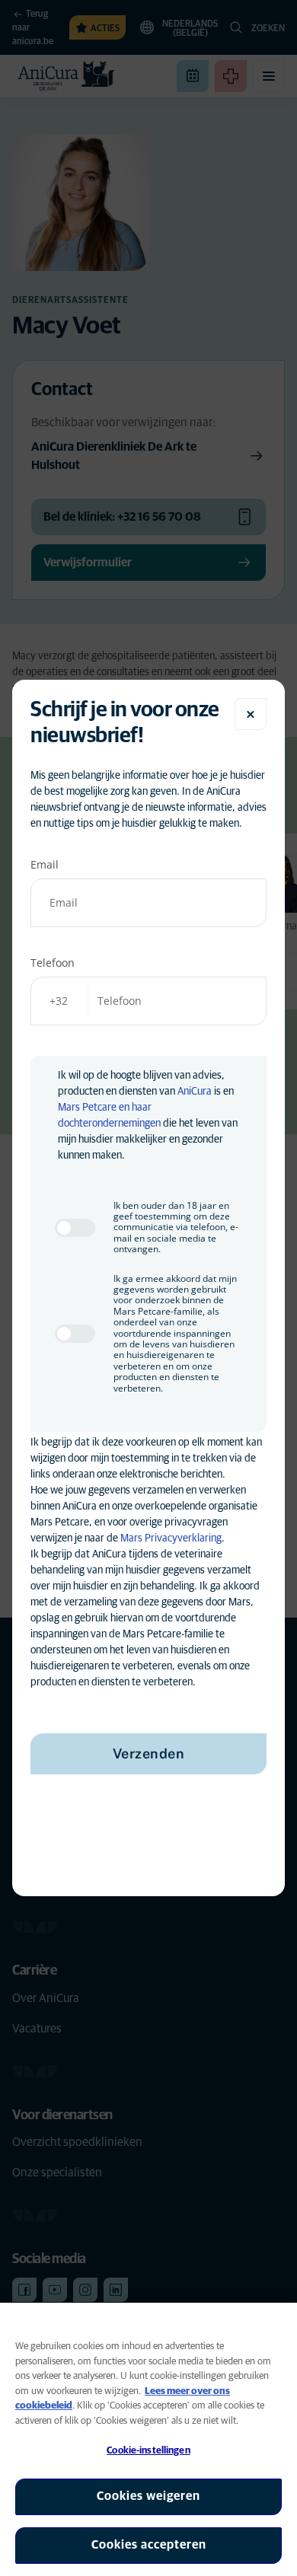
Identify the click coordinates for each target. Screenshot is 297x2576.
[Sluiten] (251, 714)
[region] (148, 2439)
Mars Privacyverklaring (171, 1538)
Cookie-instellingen (148, 2451)
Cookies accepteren (149, 2545)
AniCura (195, 1092)
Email (45, 864)
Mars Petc (80, 1108)
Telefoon (53, 963)
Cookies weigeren (148, 2496)
